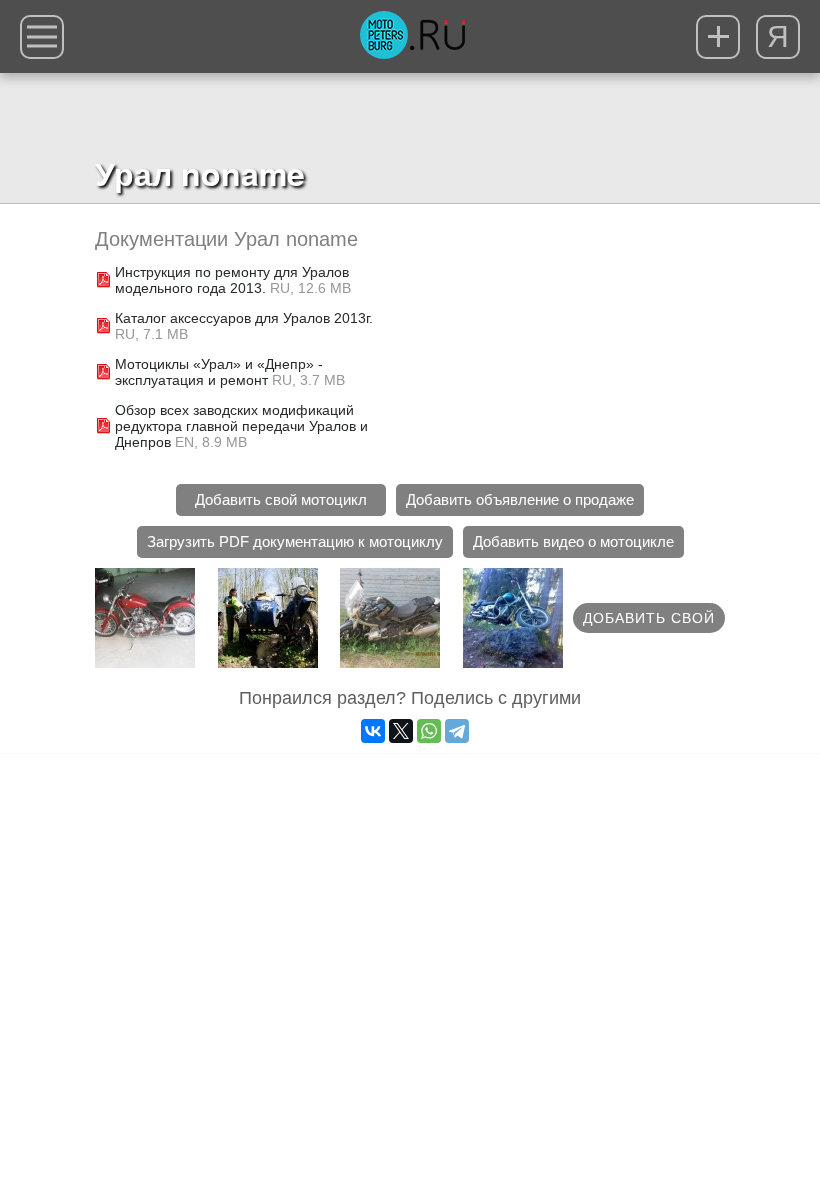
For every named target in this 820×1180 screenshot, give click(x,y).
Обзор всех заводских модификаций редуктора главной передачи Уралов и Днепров (241, 426)
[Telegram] (457, 731)
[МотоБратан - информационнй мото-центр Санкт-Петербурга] (412, 37)
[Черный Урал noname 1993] (513, 618)
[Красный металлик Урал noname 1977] (145, 618)
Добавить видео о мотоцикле (573, 541)
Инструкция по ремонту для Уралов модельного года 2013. (232, 280)
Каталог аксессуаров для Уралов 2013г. (244, 318)
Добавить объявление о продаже (520, 499)
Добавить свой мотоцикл (281, 499)
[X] (401, 731)
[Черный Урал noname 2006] (390, 618)
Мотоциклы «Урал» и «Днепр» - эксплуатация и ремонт (219, 372)
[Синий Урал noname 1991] (268, 618)
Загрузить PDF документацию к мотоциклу (295, 541)
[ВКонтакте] (373, 731)
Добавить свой (649, 618)
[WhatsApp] (429, 731)
